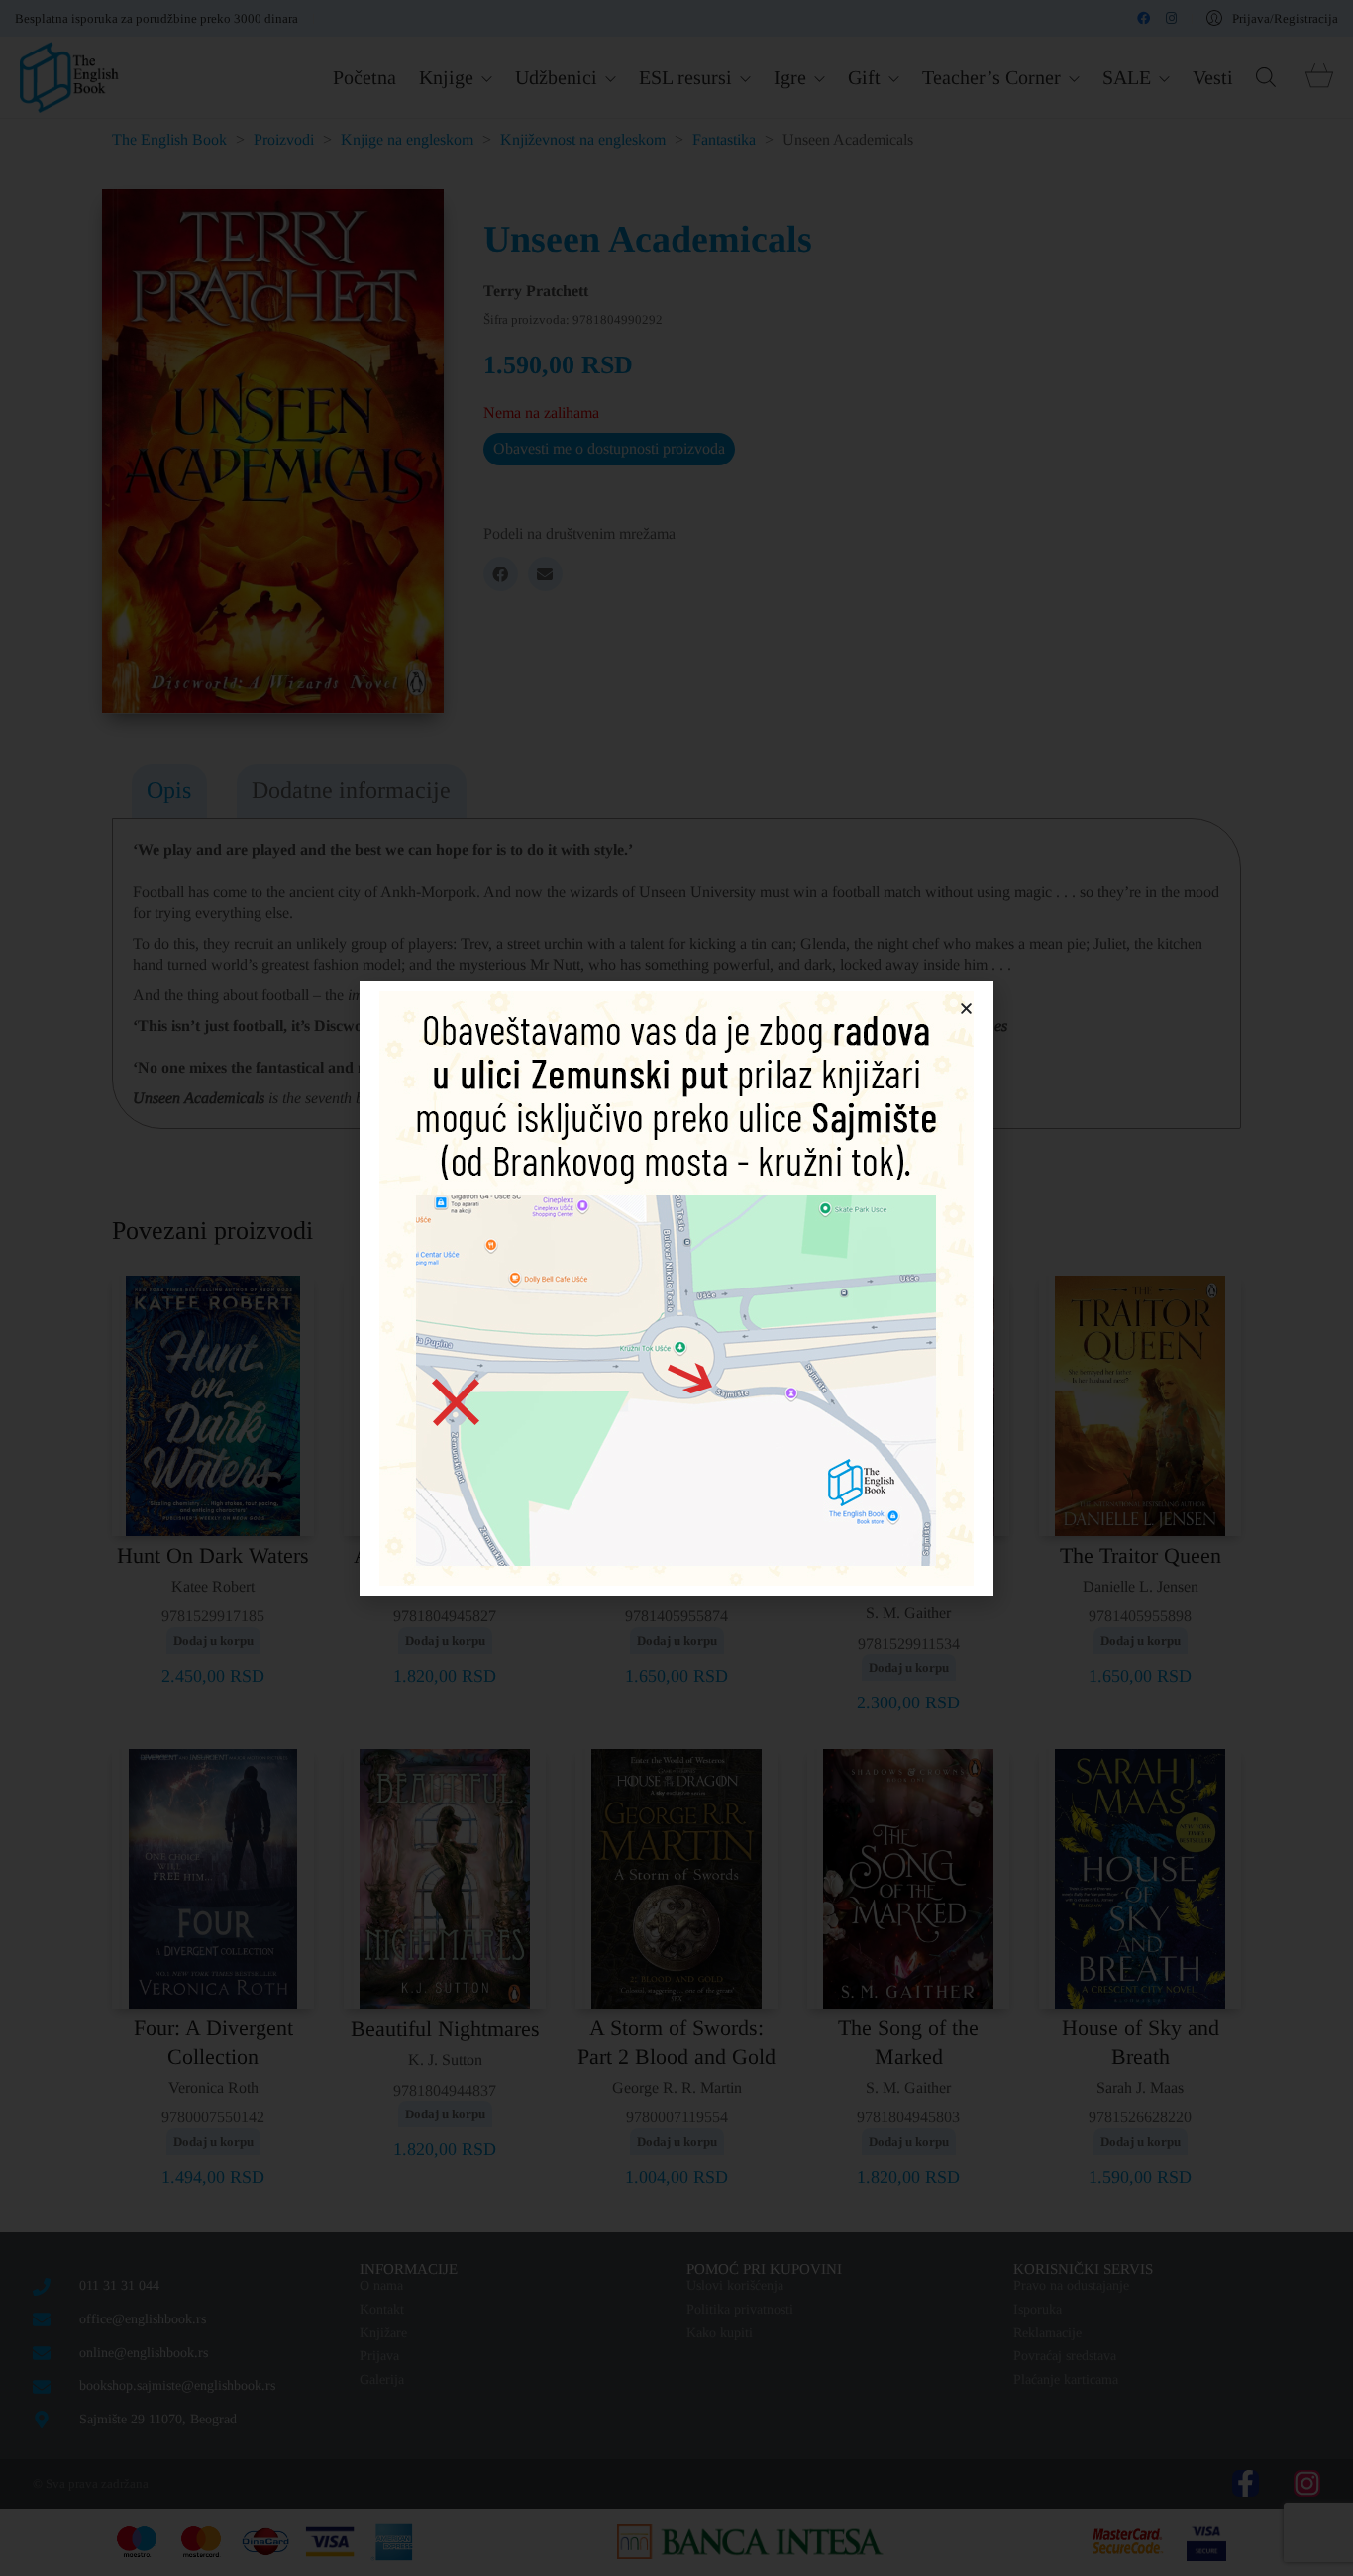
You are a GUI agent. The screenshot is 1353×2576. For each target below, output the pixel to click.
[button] (966, 1009)
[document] (676, 1288)
